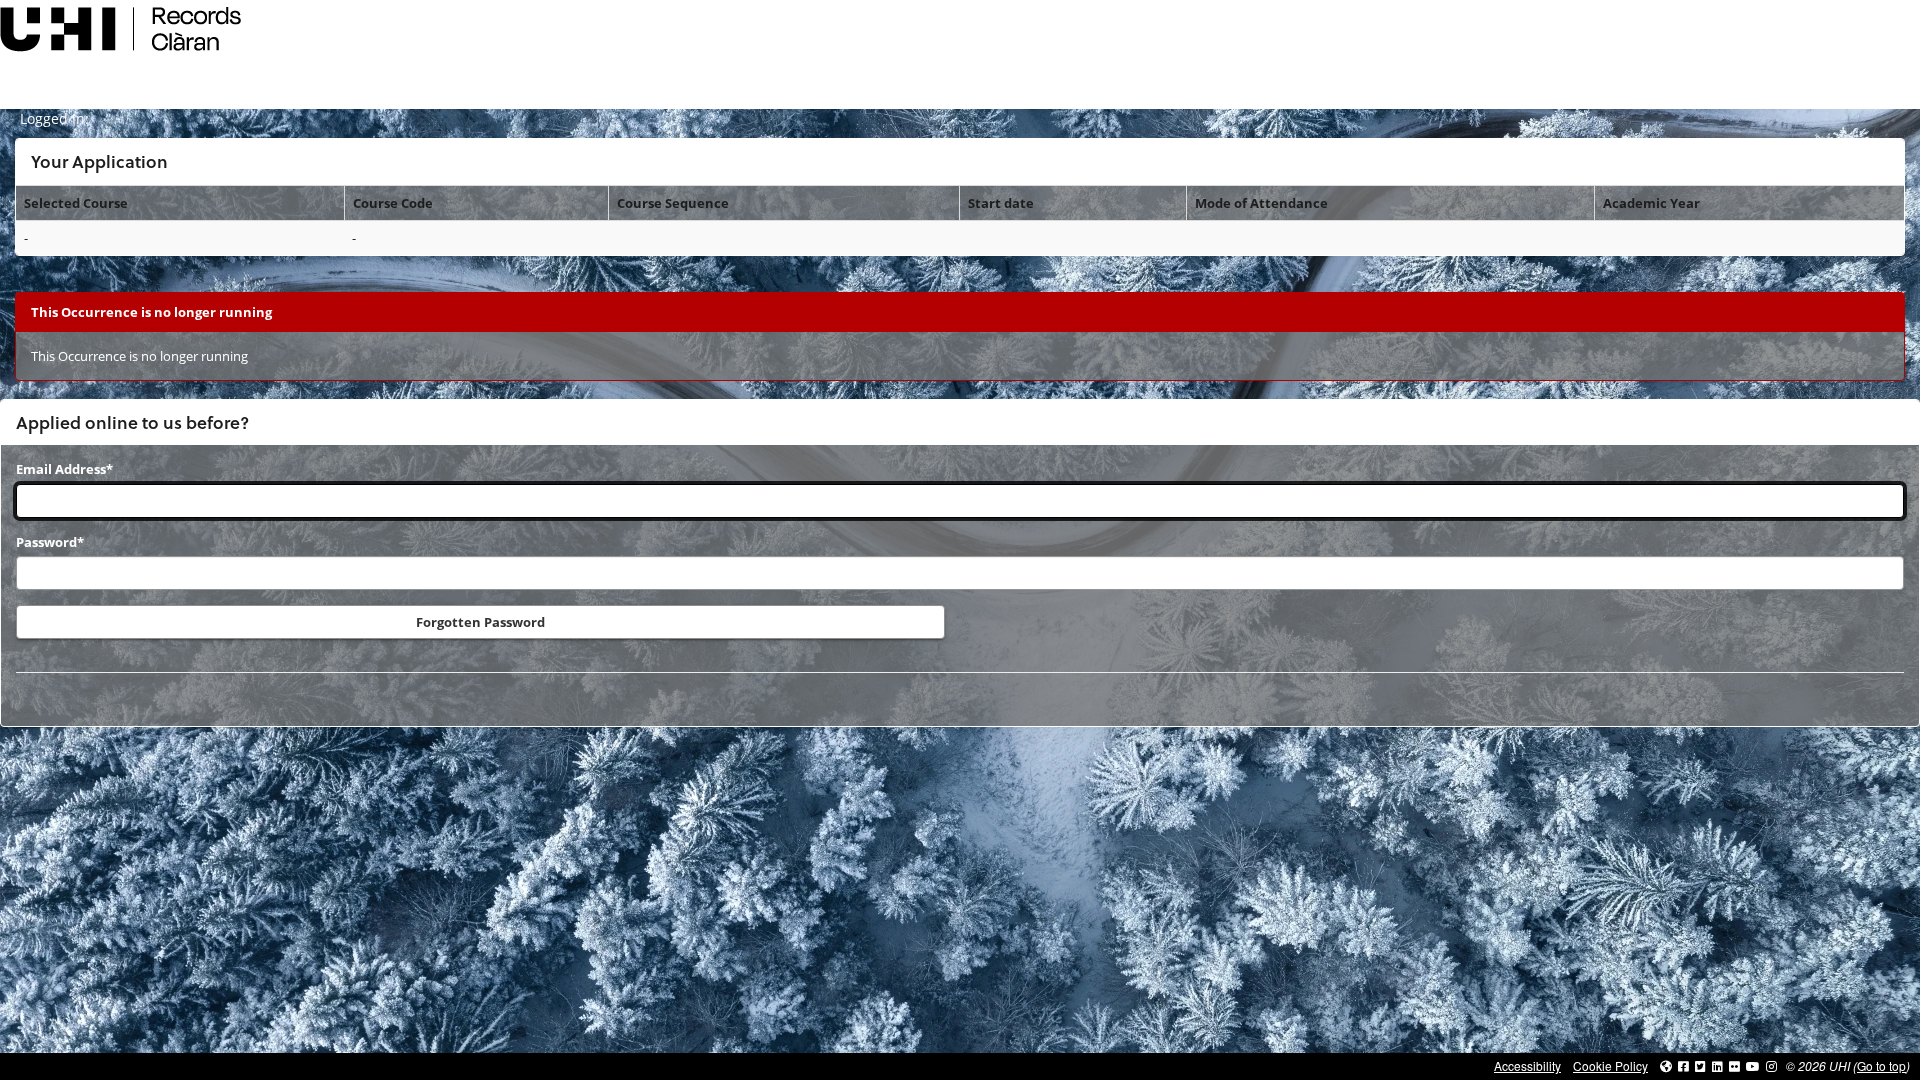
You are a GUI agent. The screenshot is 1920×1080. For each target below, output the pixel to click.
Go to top (1881, 1065)
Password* (50, 542)
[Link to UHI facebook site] (1683, 1065)
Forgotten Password (480, 622)
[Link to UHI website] (1666, 1065)
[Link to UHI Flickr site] (1734, 1065)
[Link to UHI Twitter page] (1700, 1065)
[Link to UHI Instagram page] (1771, 1065)
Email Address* (64, 469)
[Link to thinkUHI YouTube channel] (1753, 1065)
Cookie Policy (1610, 1065)
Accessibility (1527, 1065)
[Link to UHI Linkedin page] (1717, 1065)
